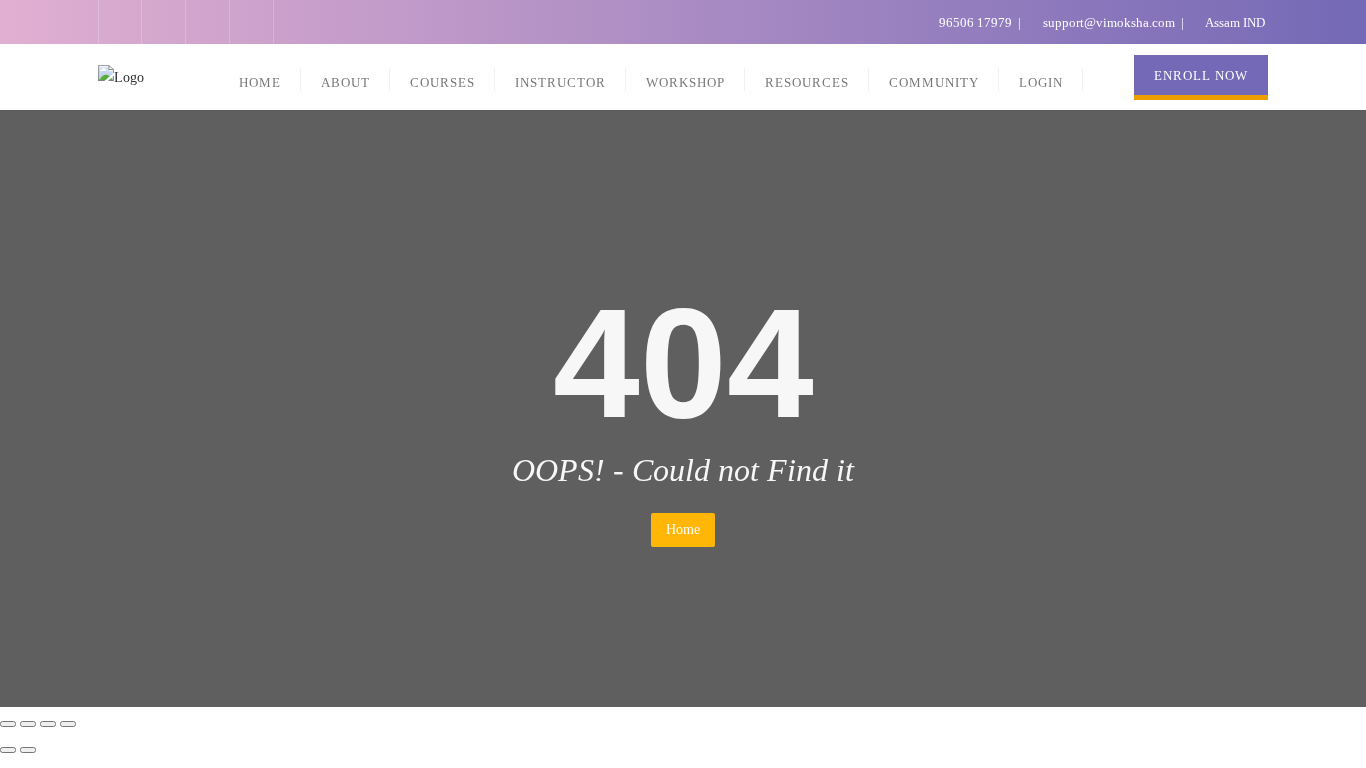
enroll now (1201, 75)
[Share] (28, 724)
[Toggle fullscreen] (48, 724)
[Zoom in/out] (68, 724)
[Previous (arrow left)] (8, 750)
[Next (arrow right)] (28, 750)
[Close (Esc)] (8, 724)
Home (683, 529)
